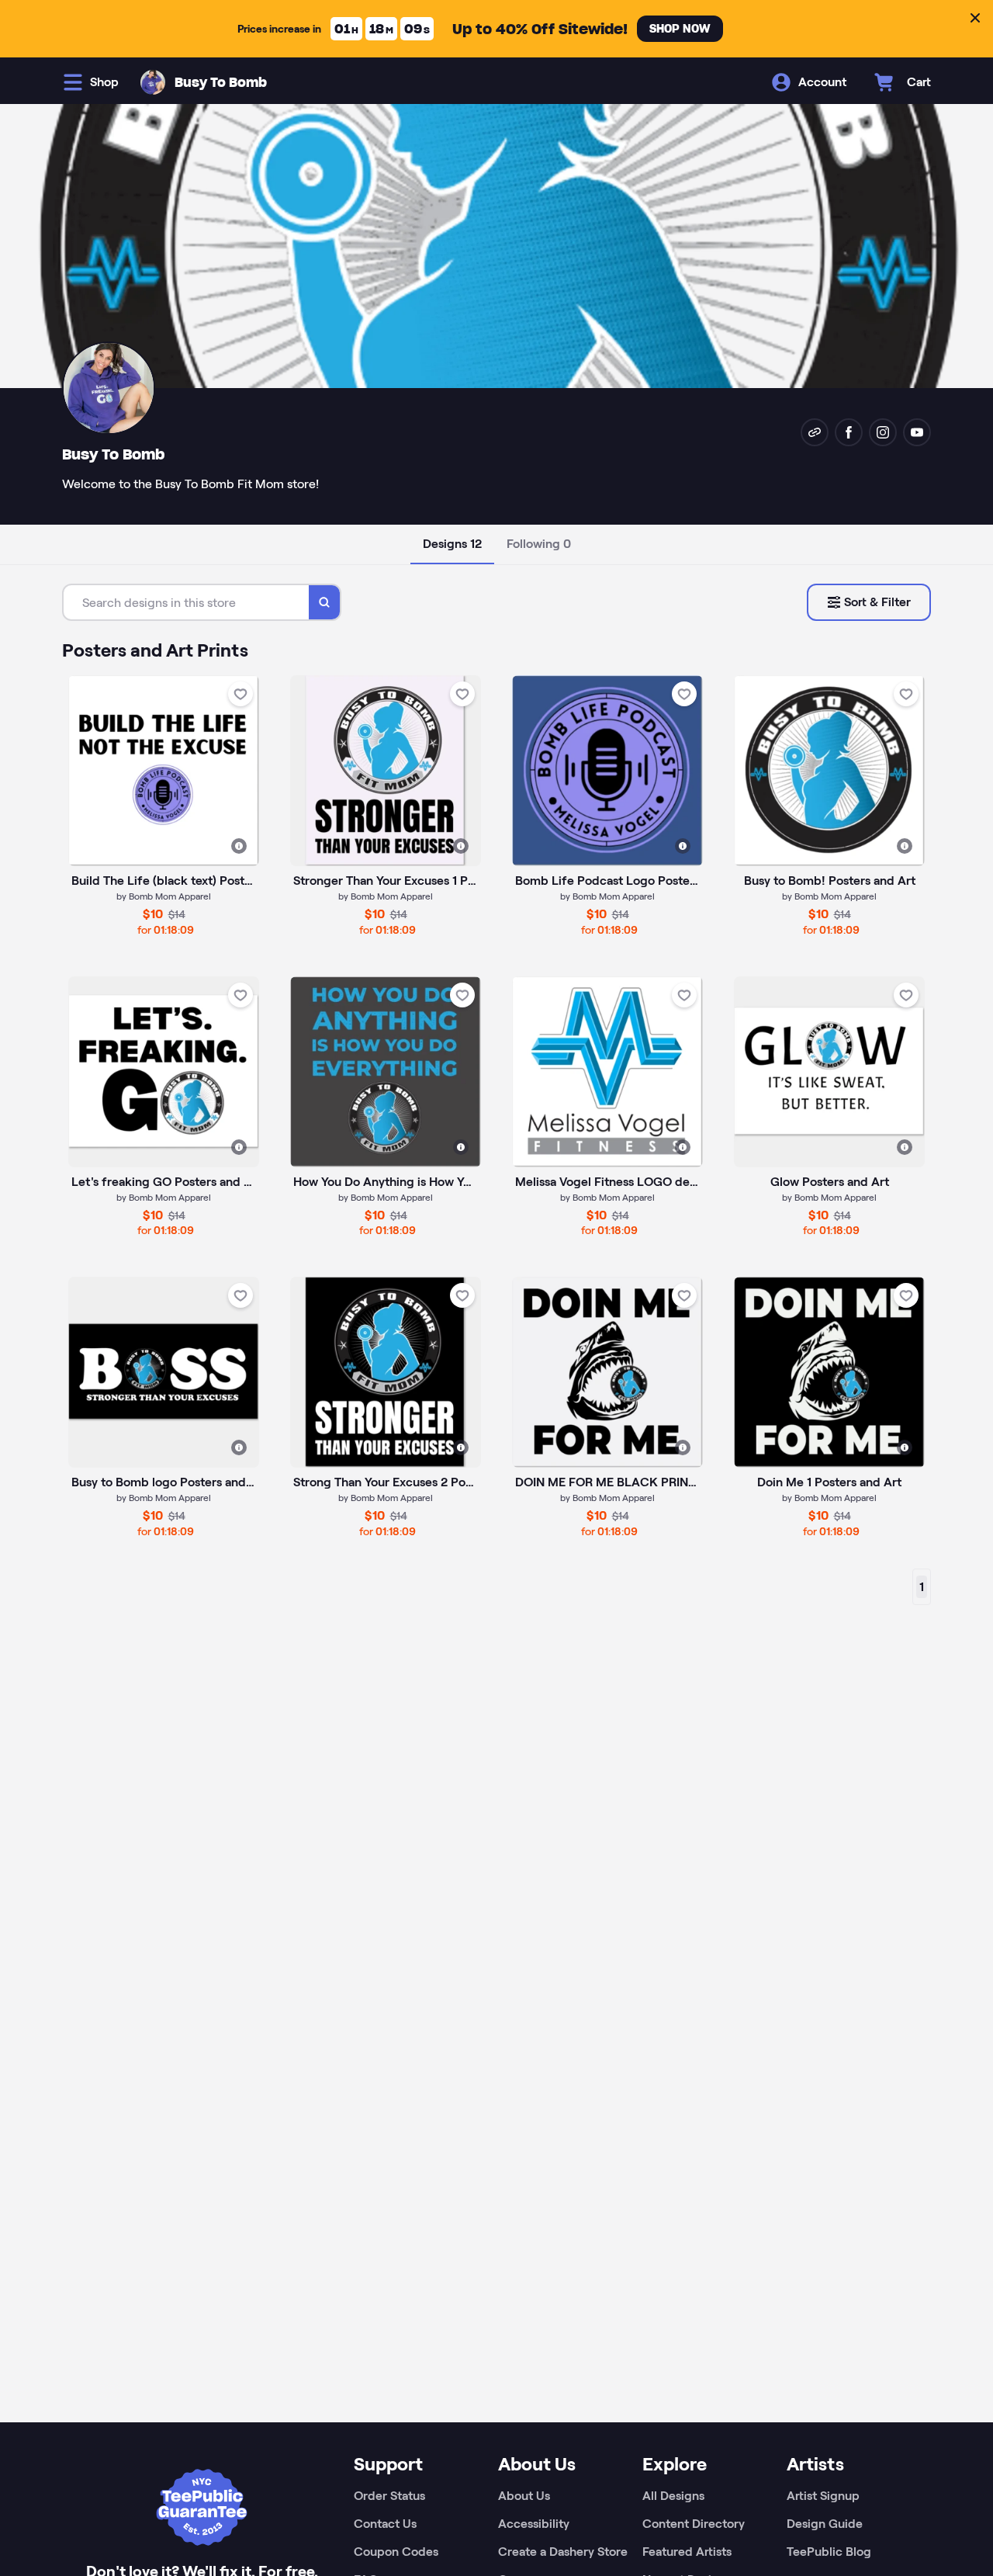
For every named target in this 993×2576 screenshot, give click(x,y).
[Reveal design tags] (239, 846)
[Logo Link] (153, 82)
